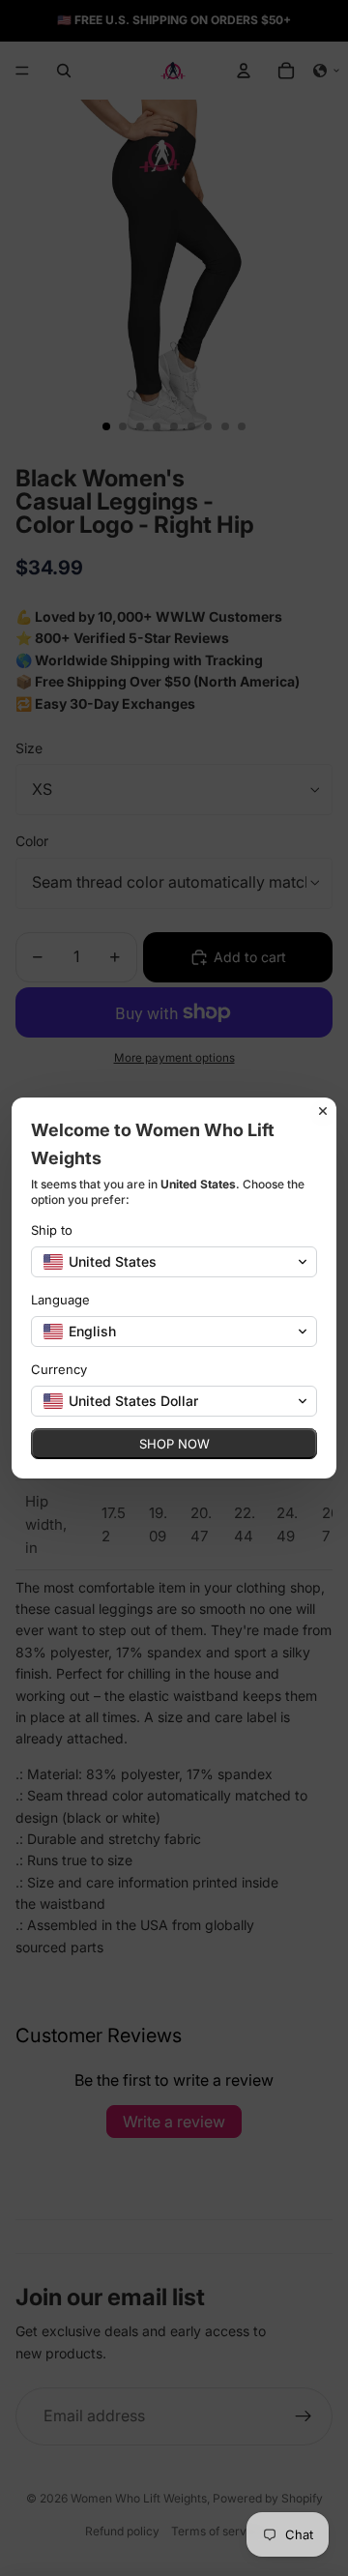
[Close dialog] (323, 1111)
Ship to (52, 1230)
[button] (174, 1262)
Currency (59, 1369)
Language (60, 1300)
